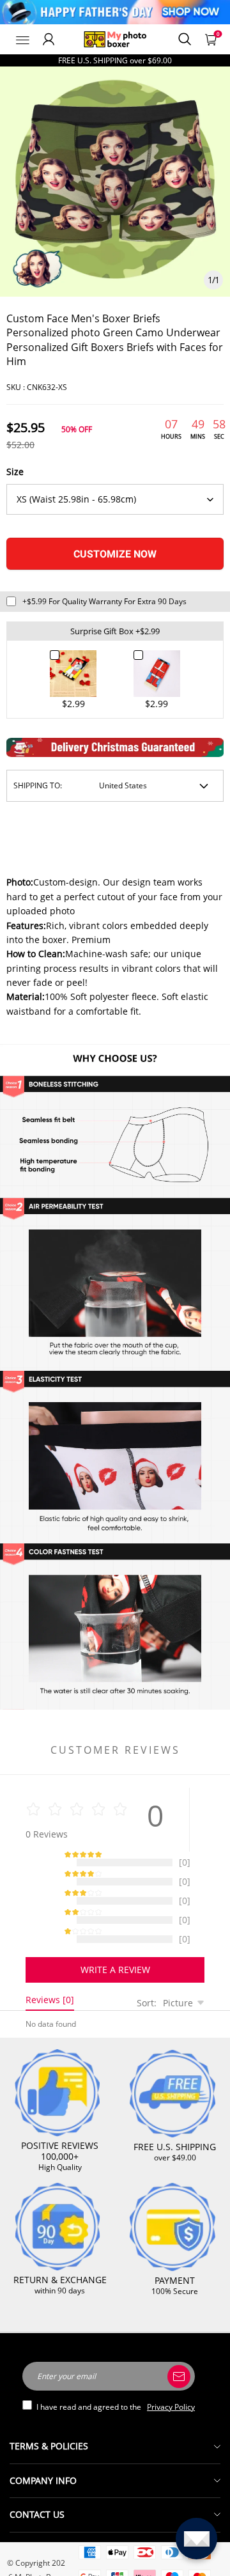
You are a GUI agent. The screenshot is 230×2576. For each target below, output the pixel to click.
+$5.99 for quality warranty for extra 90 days (104, 601)
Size (15, 472)
